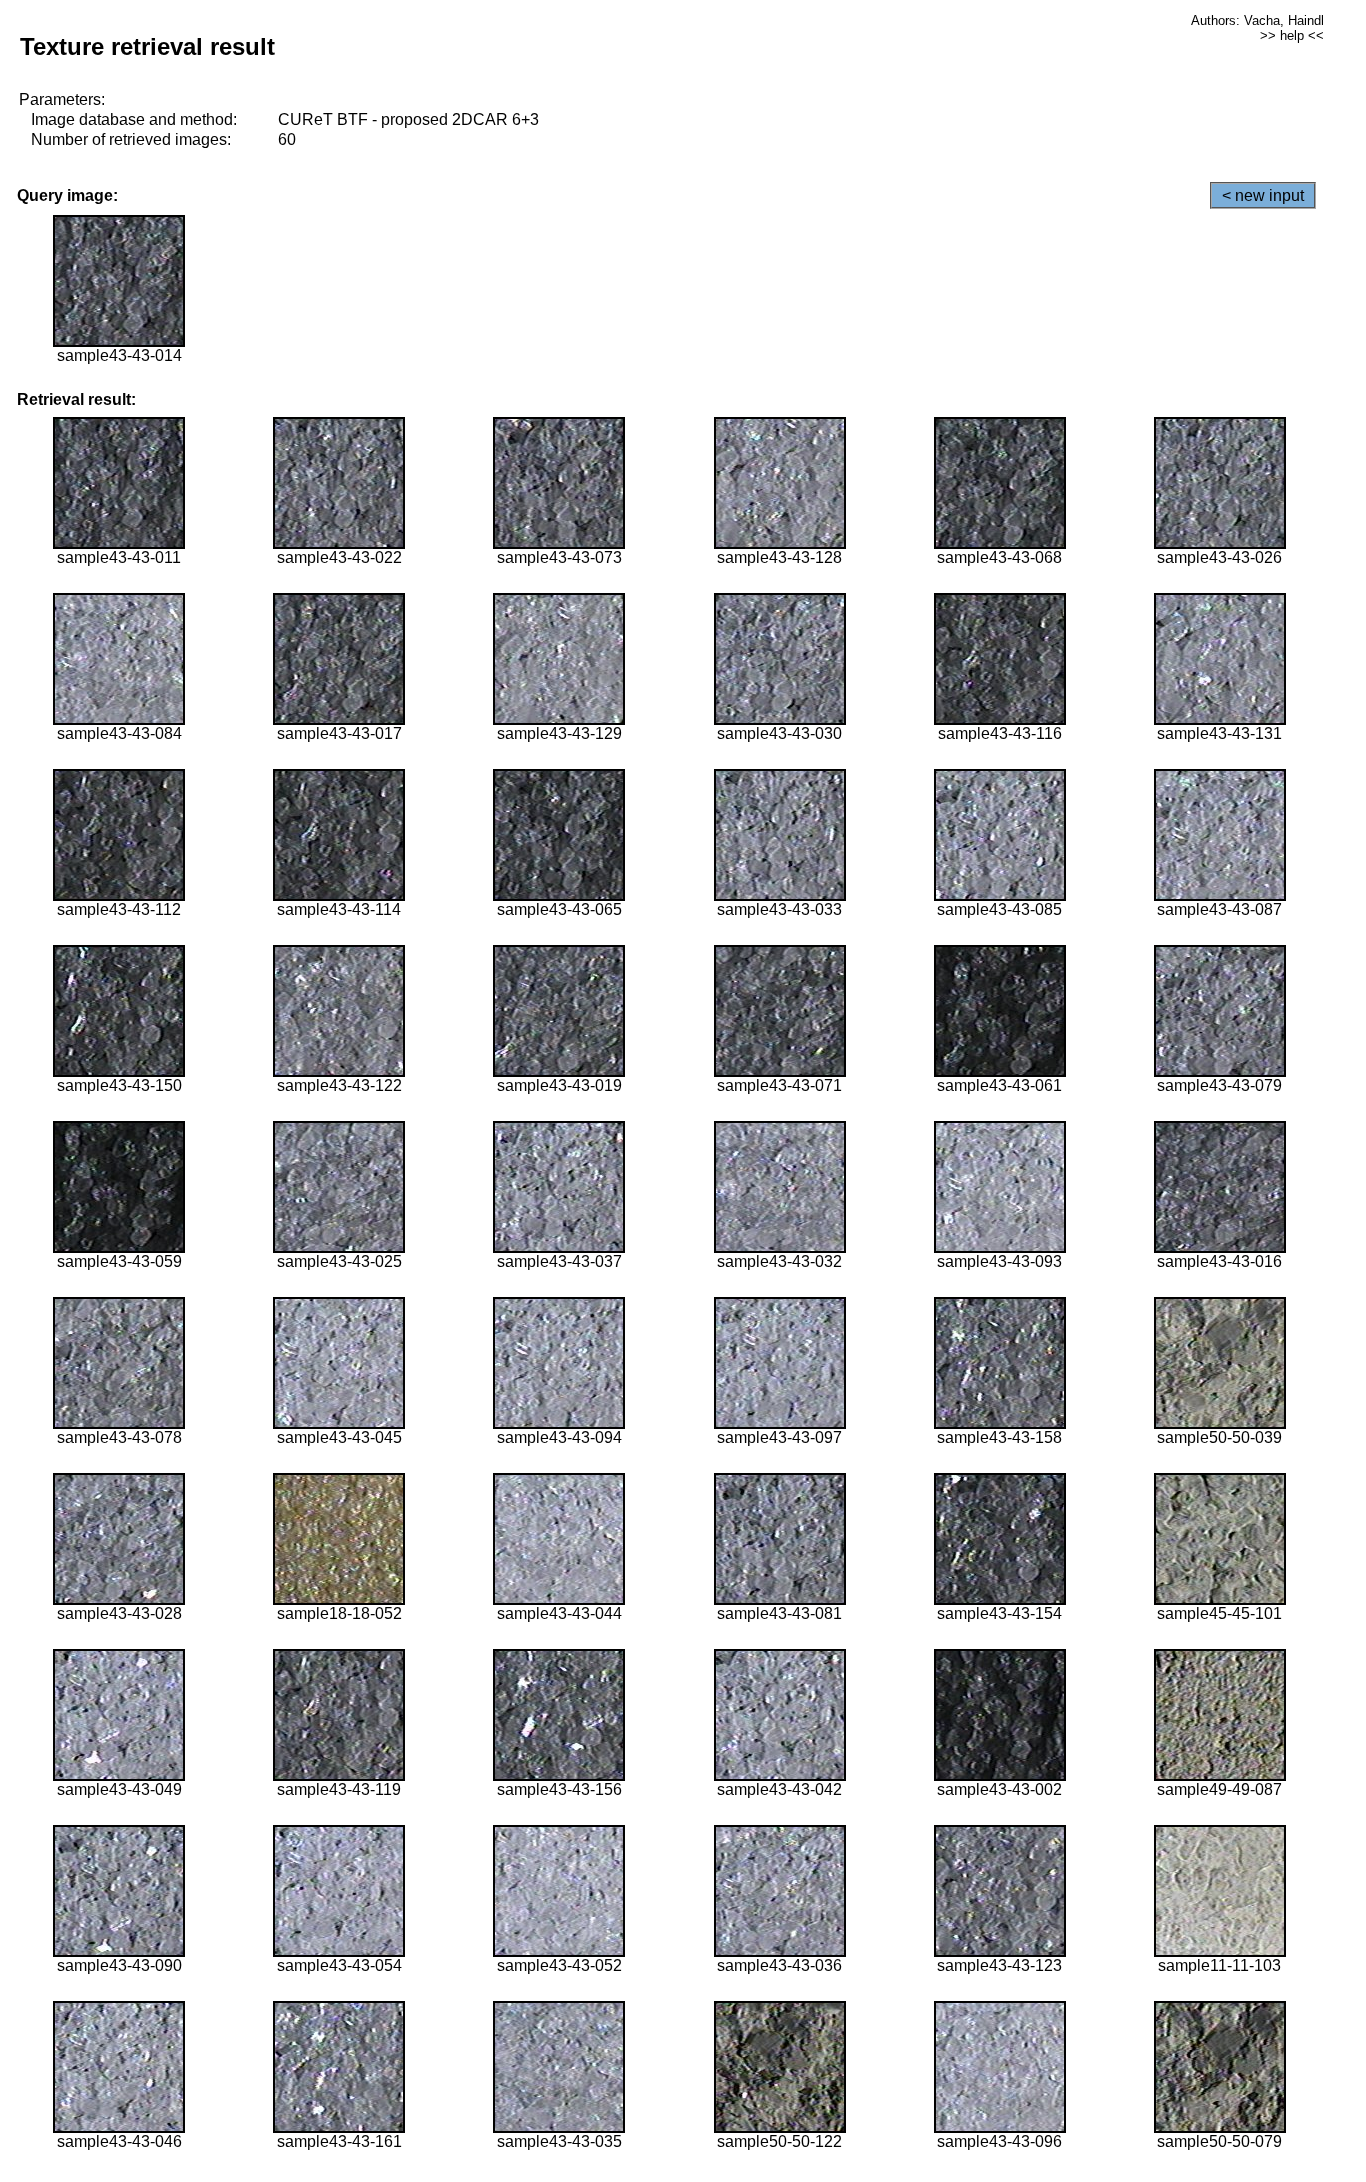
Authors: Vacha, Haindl (1257, 20)
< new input (1263, 195)
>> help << (1292, 35)
